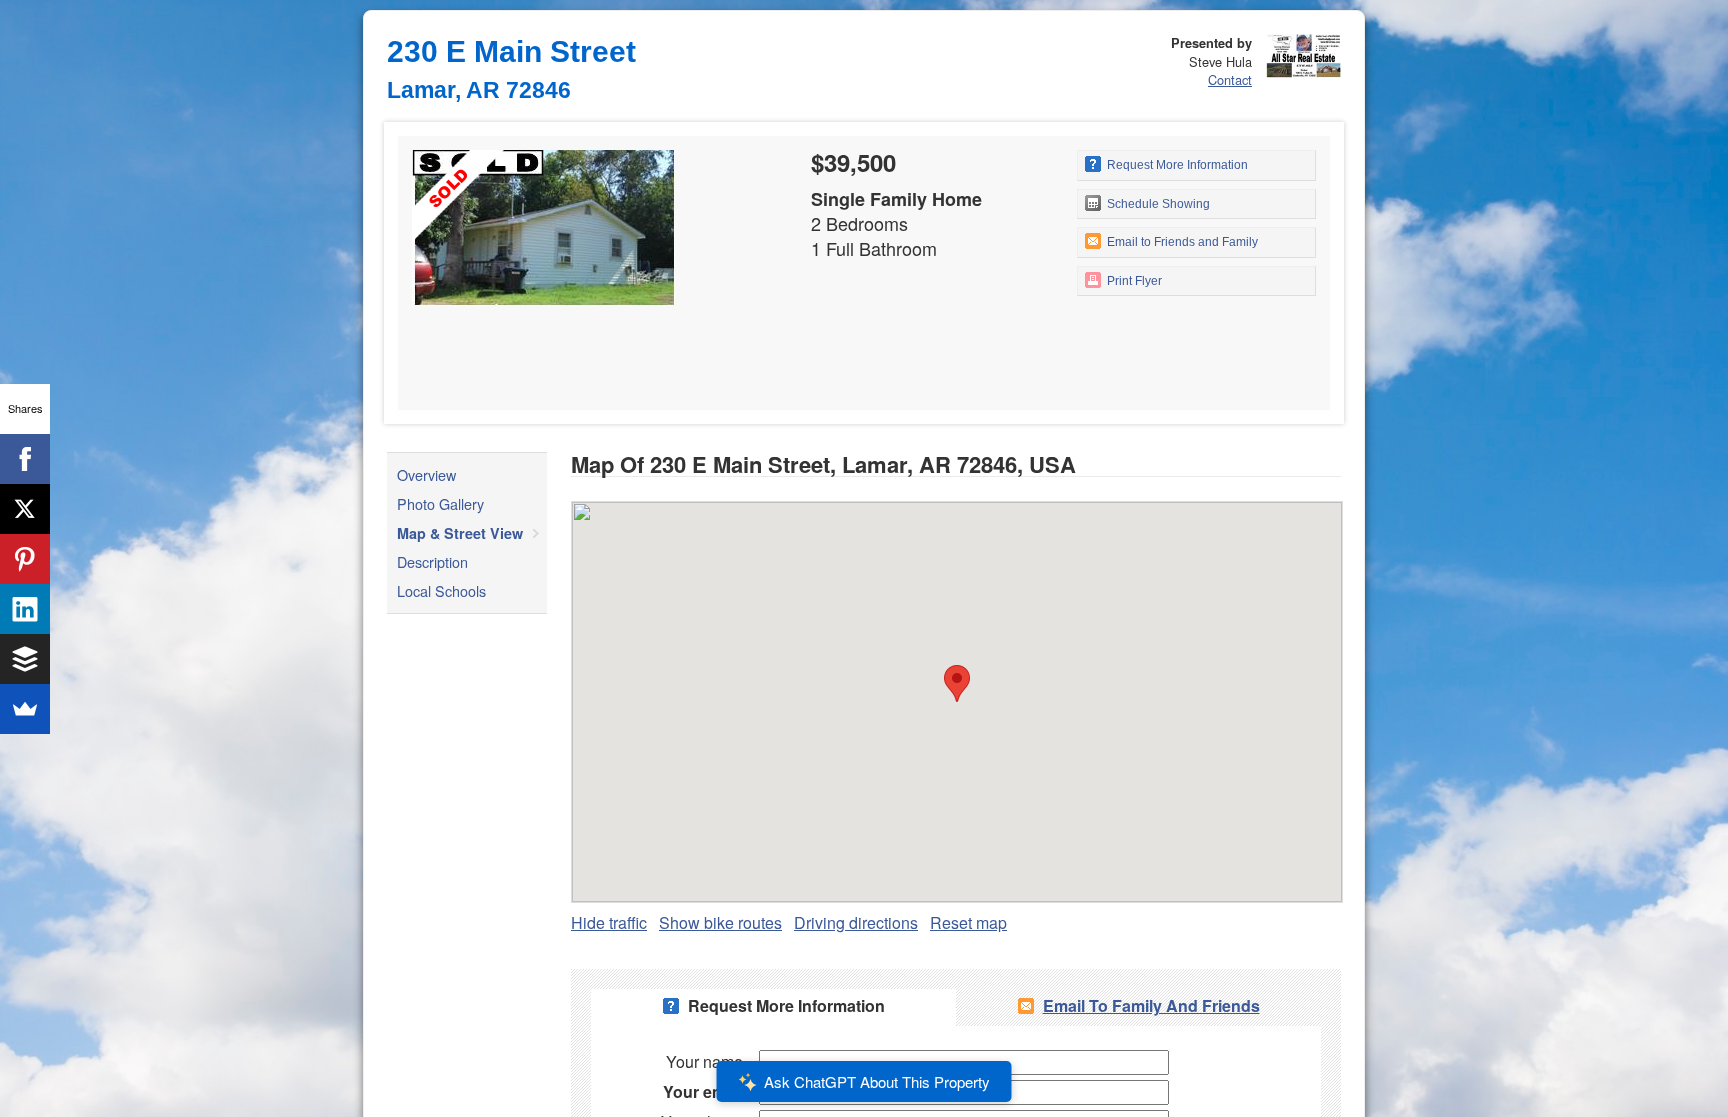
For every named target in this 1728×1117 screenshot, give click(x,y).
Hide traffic (609, 922)
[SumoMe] (25, 709)
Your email (703, 1091)
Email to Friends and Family (1181, 242)
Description (432, 561)
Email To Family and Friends (1151, 1005)
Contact (1230, 79)
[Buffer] (25, 659)
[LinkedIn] (25, 609)
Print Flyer (1133, 281)
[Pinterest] (25, 559)
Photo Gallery (440, 503)
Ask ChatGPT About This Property (877, 1081)
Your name (704, 1061)
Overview (426, 474)
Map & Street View (460, 533)
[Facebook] (25, 459)
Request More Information (1176, 165)
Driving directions (856, 922)
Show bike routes (720, 922)
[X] (25, 509)
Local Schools (441, 590)
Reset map (968, 922)
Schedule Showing (1157, 204)
